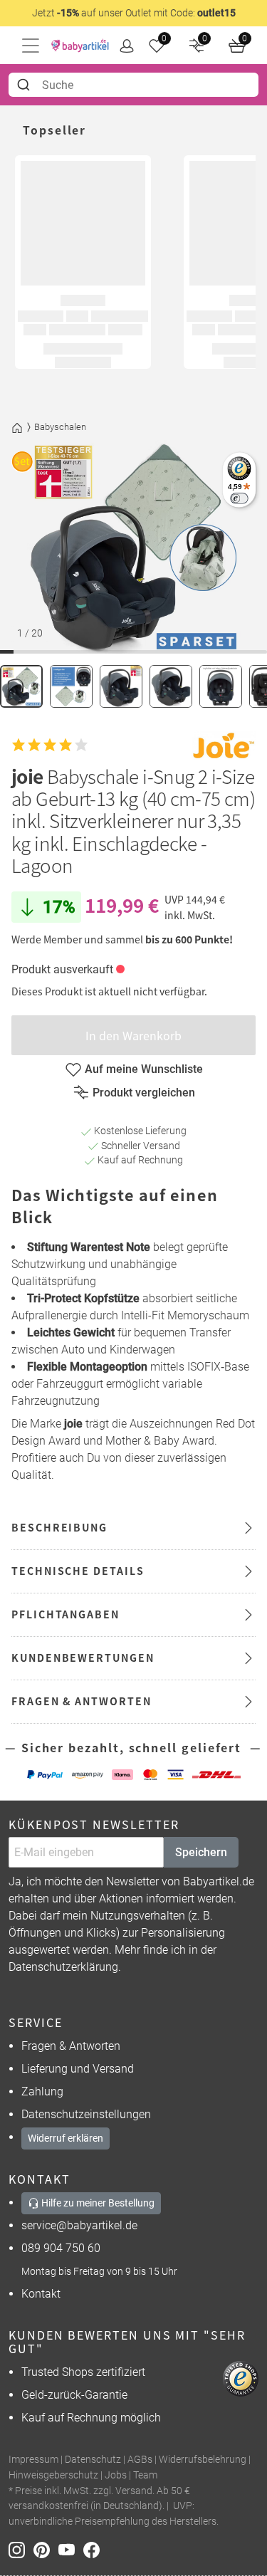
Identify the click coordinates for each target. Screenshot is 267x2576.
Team (145, 2475)
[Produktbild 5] (221, 686)
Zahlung (42, 2091)
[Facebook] (94, 2549)
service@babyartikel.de (79, 2225)
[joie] (224, 745)
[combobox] (133, 85)
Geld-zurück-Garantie (74, 2395)
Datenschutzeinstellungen (86, 2114)
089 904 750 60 (61, 2248)
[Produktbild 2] (71, 686)
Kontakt (41, 2294)
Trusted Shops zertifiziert (83, 2372)
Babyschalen (60, 427)
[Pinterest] (46, 2549)
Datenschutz (93, 2460)
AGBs (140, 2460)
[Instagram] (21, 2549)
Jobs (116, 2475)
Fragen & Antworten (71, 2046)
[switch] (239, 498)
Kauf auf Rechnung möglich (91, 2418)
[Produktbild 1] (21, 686)
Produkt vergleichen (144, 1093)
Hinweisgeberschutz (53, 2475)
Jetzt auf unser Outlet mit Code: (134, 13)
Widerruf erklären (66, 2138)
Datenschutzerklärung (63, 1967)
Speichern (201, 1852)
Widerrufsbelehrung (203, 2460)
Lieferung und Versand (78, 2069)
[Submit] (25, 85)
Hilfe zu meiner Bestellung (97, 2203)
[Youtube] (71, 2549)
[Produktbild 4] (171, 686)
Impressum (33, 2460)
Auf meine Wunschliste (144, 1069)
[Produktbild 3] (121, 686)
